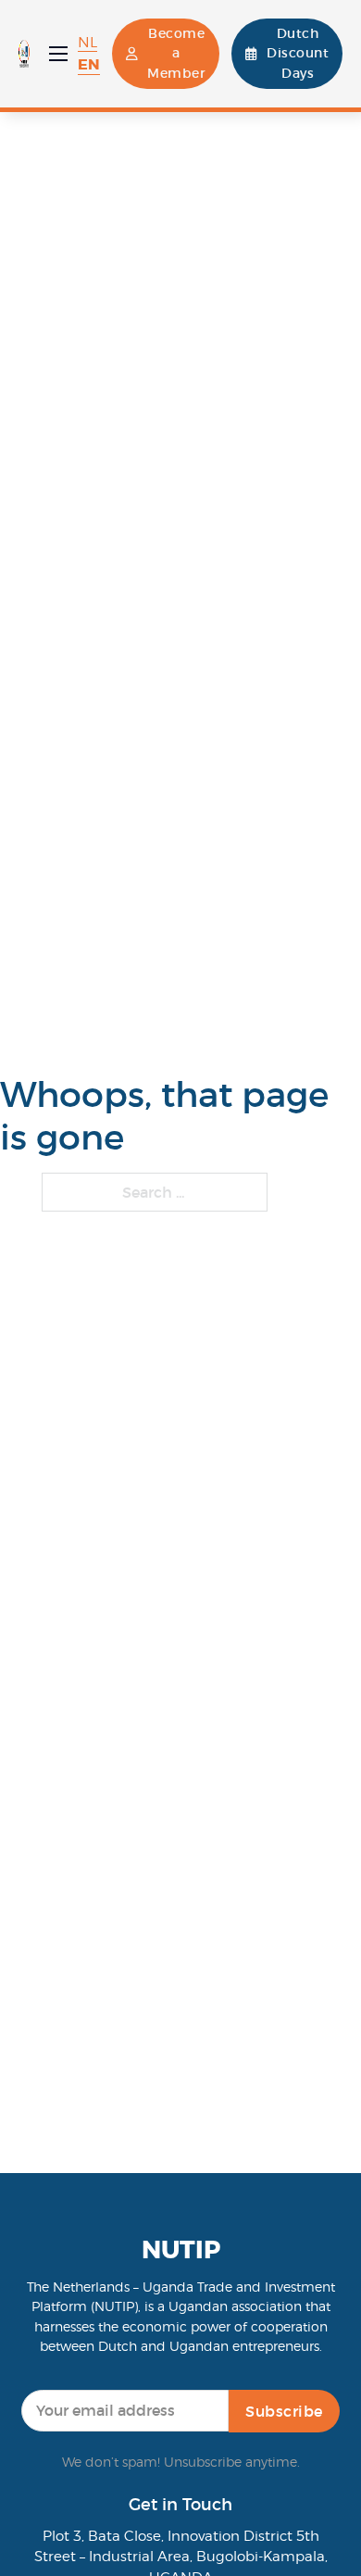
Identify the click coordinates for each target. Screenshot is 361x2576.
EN (89, 64)
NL (87, 42)
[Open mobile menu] (58, 54)
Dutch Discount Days (298, 53)
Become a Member (176, 53)
